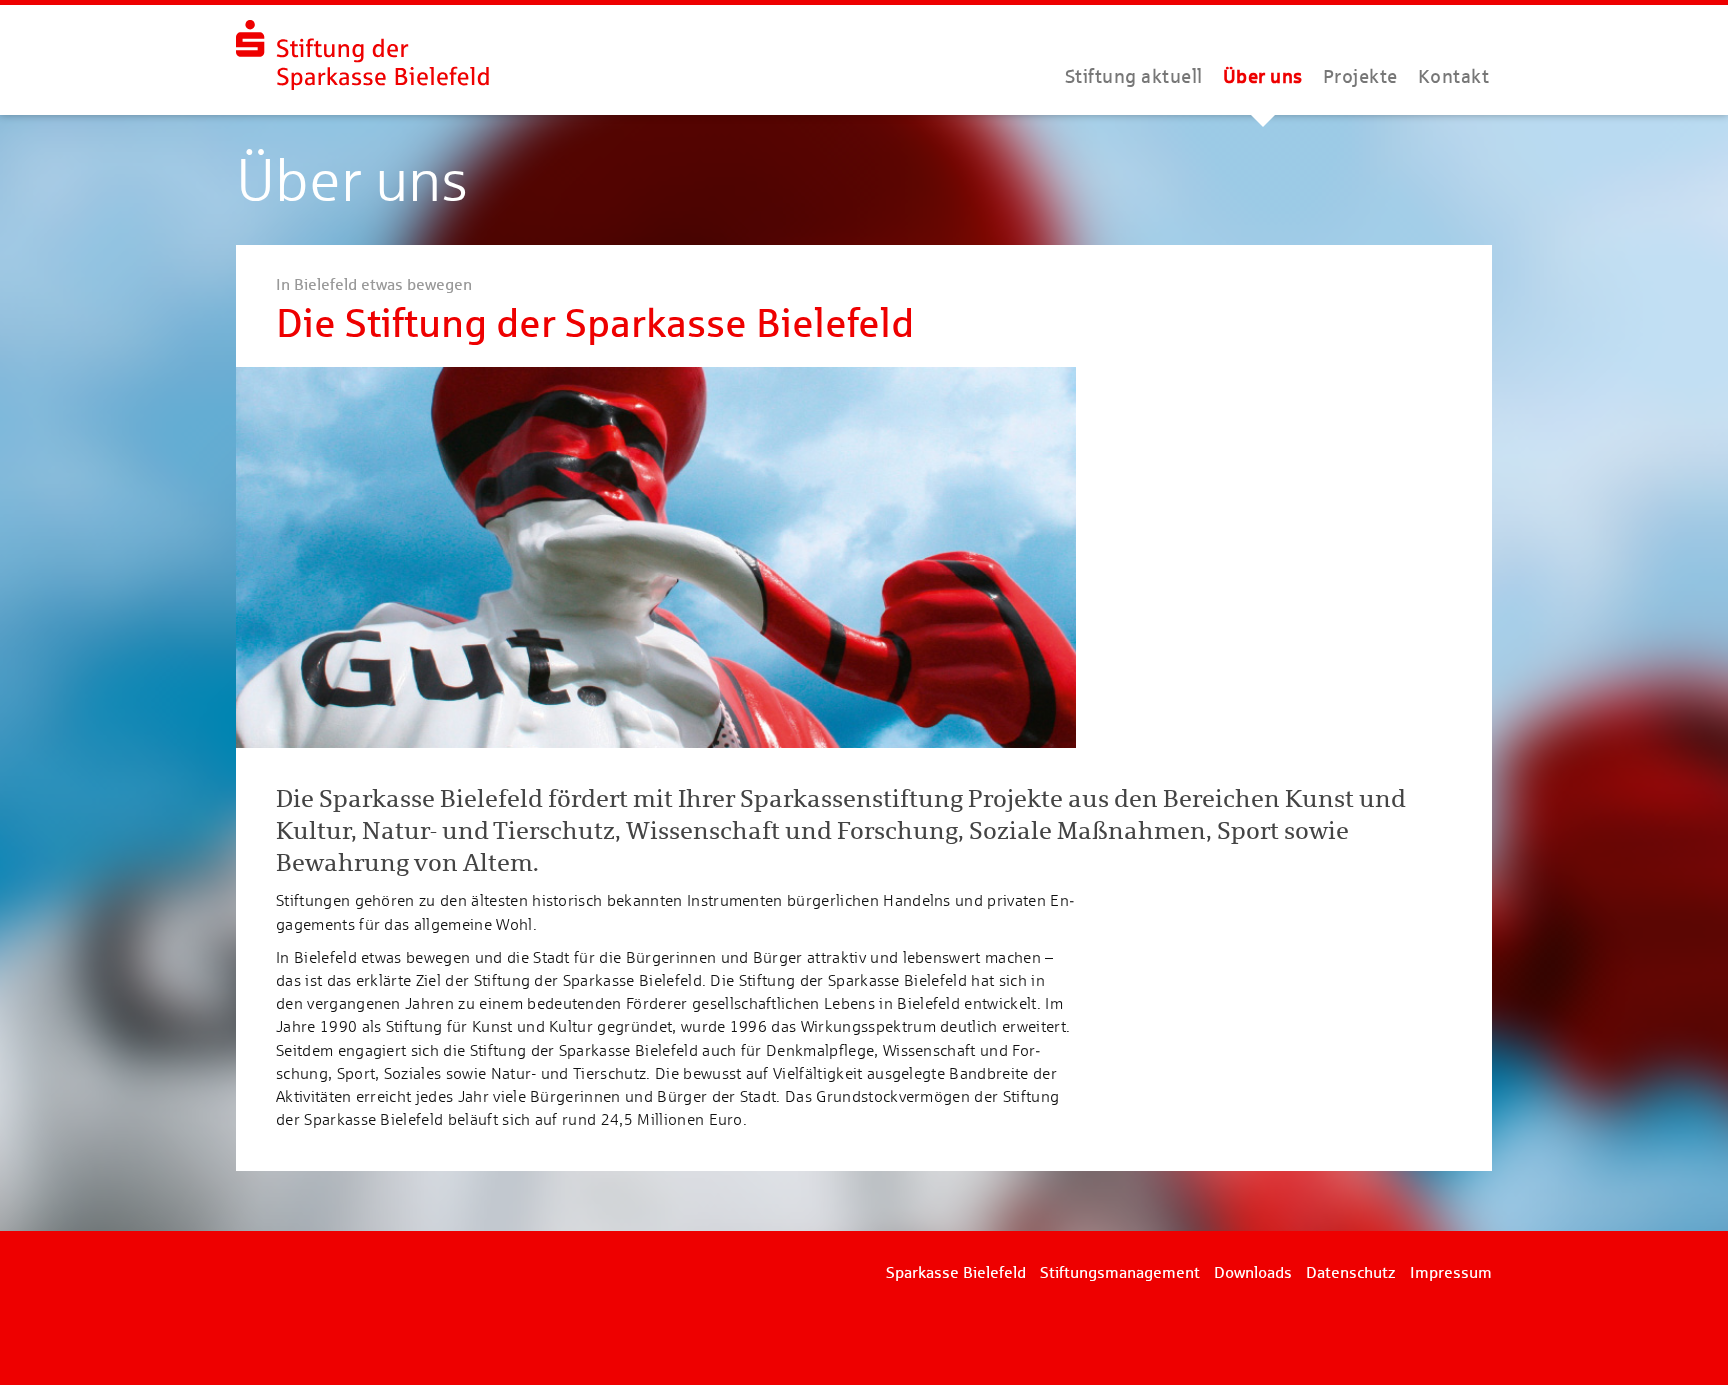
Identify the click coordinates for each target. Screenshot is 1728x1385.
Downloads (1253, 1272)
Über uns (1263, 76)
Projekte (1360, 76)
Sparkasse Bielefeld (956, 1272)
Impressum (1451, 1272)
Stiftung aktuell (1134, 76)
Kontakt (1454, 76)
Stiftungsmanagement (1120, 1272)
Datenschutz (1351, 1272)
